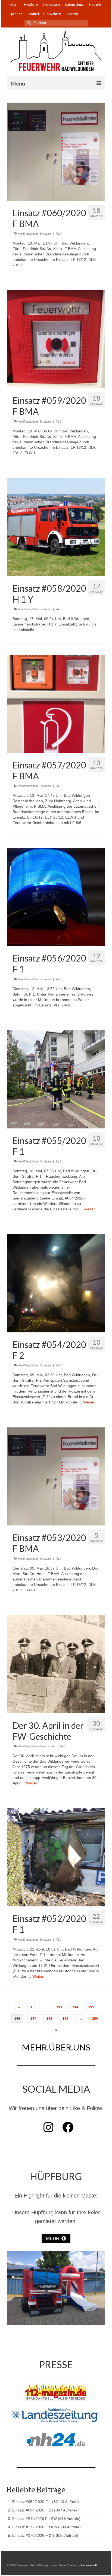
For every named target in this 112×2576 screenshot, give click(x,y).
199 (65, 2019)
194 (75, 2007)
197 (33, 2019)
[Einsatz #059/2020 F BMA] (56, 339)
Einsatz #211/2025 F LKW (35, 2519)
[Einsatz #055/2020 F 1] (56, 1079)
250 (95, 2019)
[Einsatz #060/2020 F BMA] (56, 151)
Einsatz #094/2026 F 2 (32, 2510)
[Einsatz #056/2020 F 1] (56, 897)
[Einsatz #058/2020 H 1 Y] (56, 527)
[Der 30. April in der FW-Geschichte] (56, 1664)
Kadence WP (89, 2565)
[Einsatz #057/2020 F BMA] (56, 704)
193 (59, 2007)
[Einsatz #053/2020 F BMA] (56, 1476)
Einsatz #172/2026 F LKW (35, 2527)
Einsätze (45, 234)
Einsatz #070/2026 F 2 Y (33, 2535)
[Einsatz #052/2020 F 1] (56, 1857)
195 (91, 2007)
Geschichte (47, 1746)
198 (49, 2019)
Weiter (89, 1209)
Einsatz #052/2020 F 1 (32, 2502)
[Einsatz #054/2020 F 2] (56, 1283)
